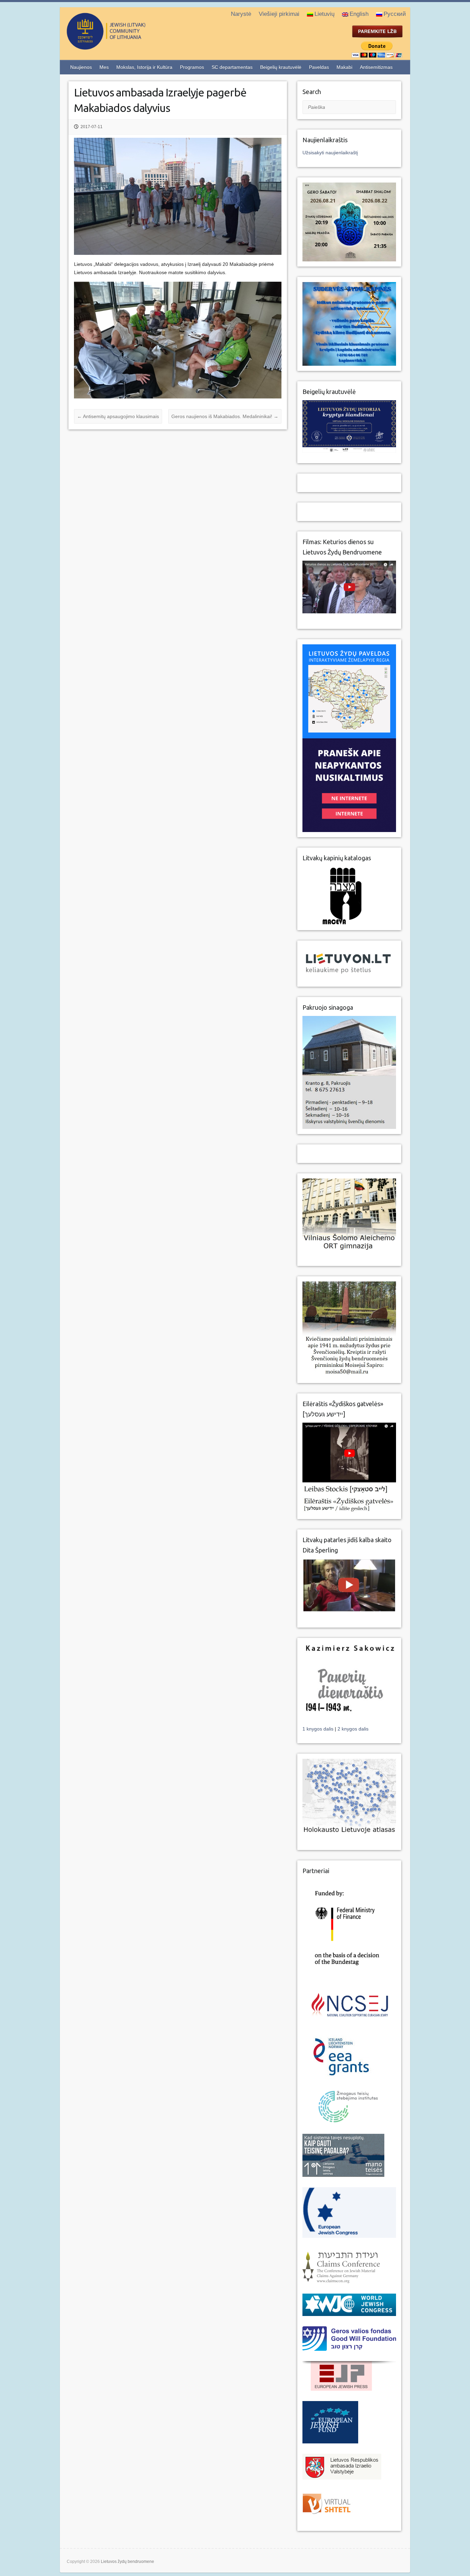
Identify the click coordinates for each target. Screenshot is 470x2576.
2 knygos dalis (353, 1729)
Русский (395, 14)
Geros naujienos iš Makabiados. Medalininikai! (225, 416)
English (359, 14)
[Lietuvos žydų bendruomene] (134, 47)
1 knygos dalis (319, 1729)
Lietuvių (324, 14)
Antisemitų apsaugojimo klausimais (118, 416)
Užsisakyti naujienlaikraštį (330, 153)
